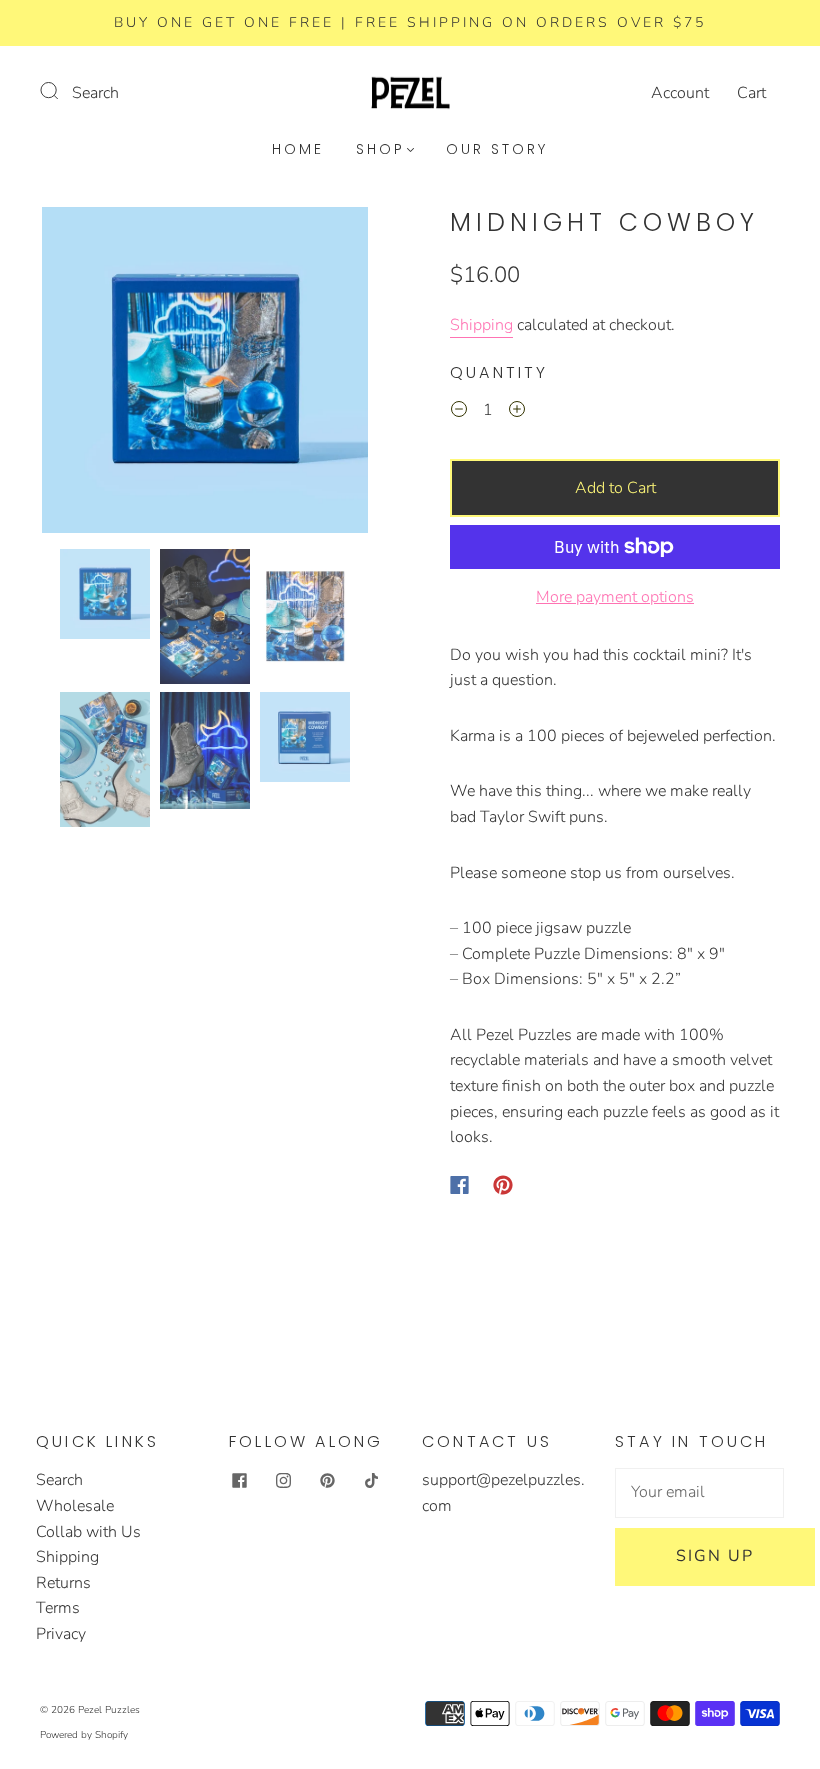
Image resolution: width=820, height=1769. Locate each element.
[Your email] (699, 1493)
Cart (751, 93)
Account (680, 93)
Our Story (497, 150)
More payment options (615, 597)
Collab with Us (88, 1532)
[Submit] (62, 91)
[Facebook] (459, 1185)
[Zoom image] (205, 374)
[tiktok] (371, 1480)
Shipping (481, 325)
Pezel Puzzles (109, 1710)
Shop (380, 150)
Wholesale (75, 1506)
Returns (63, 1583)
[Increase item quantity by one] (517, 413)
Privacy (61, 1634)
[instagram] (283, 1480)
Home (298, 150)
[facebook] (239, 1480)
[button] (74, 374)
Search (95, 93)
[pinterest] (327, 1480)
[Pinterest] (503, 1185)
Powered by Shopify (84, 1735)
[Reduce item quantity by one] (459, 413)
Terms (58, 1608)
